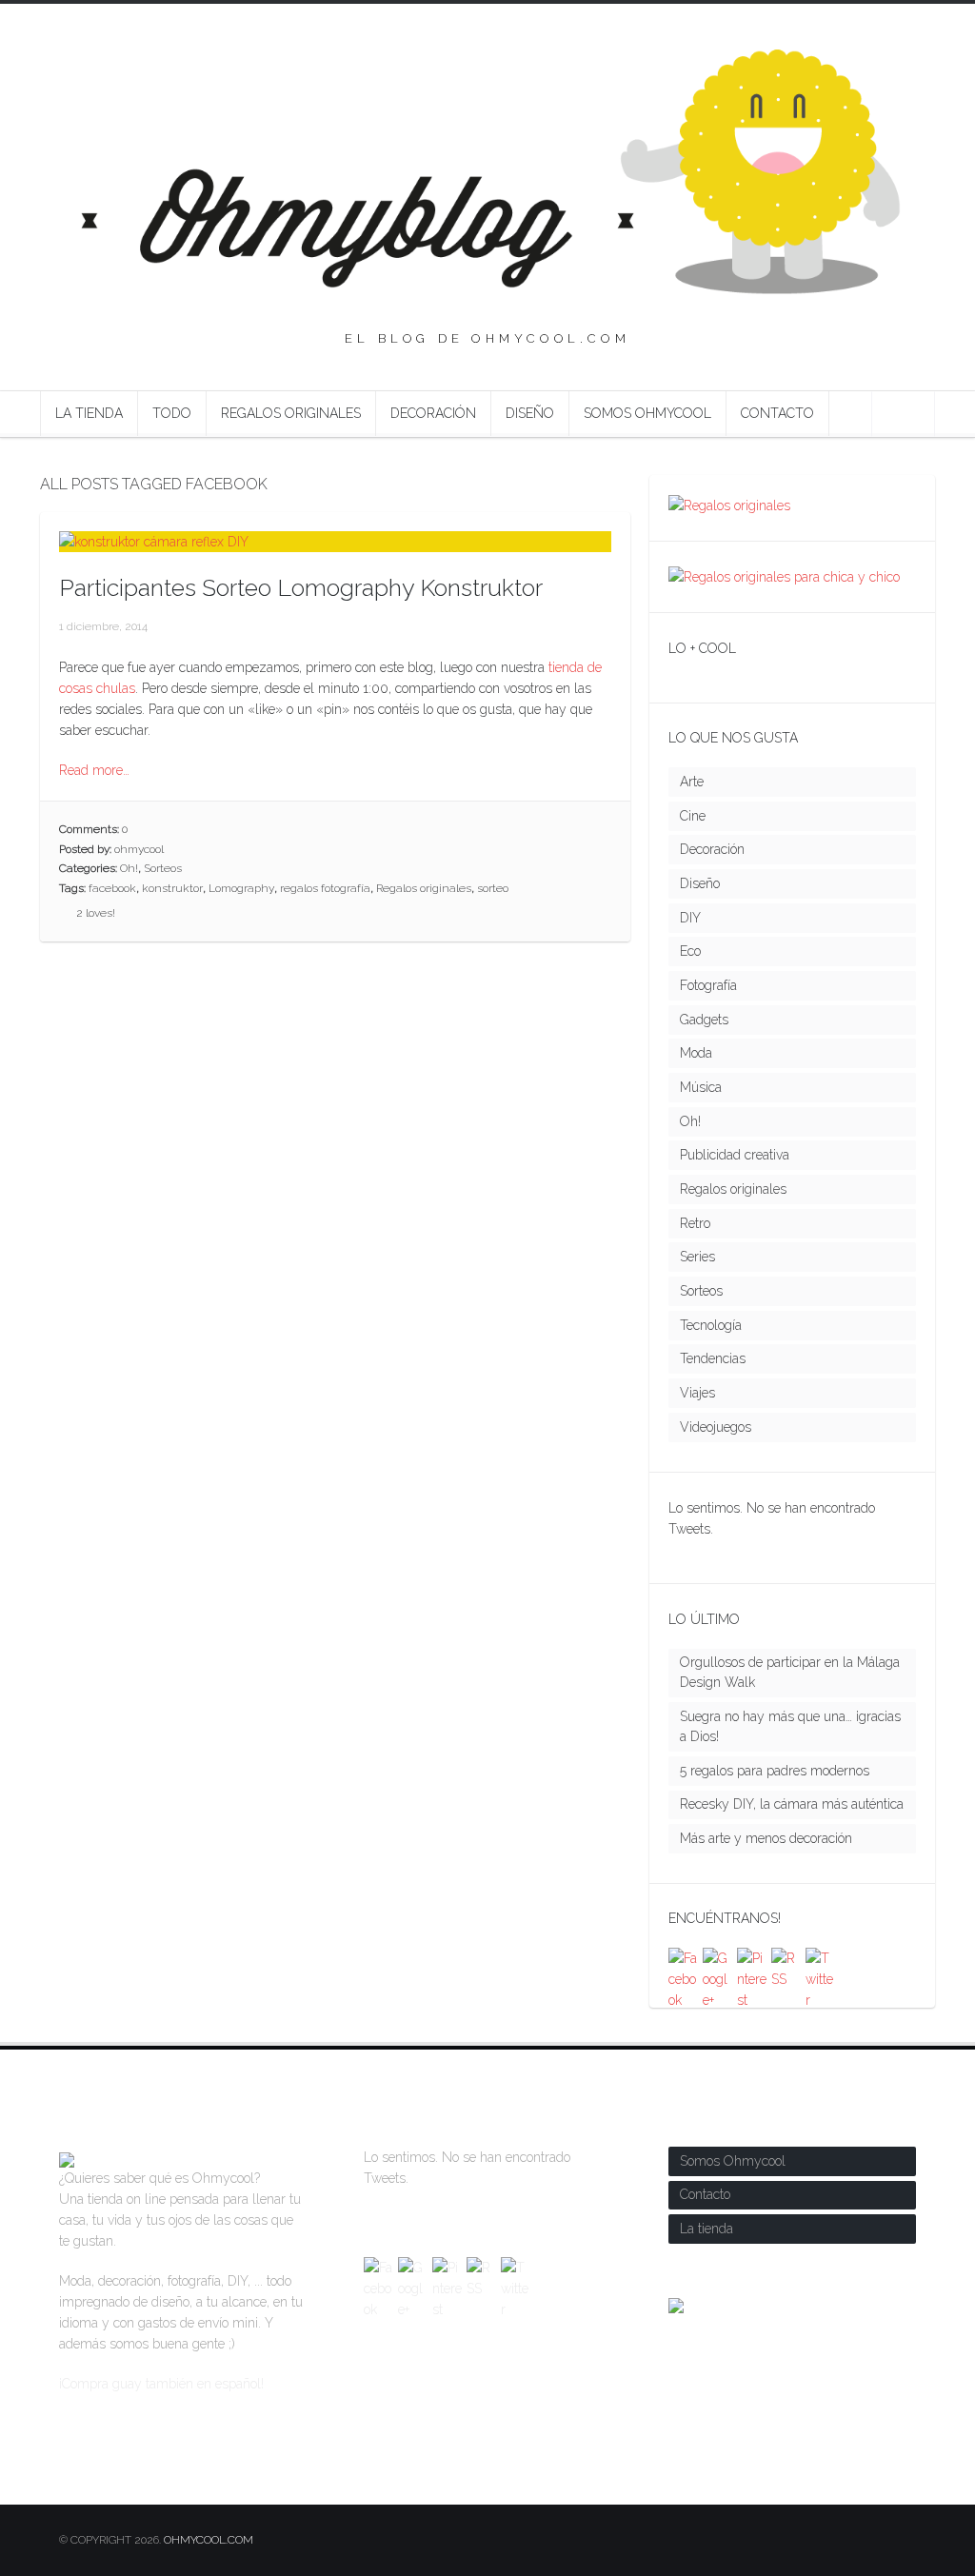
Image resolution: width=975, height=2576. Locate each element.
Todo (172, 413)
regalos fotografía (325, 888)
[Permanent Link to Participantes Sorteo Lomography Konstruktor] (154, 542)
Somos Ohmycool (647, 413)
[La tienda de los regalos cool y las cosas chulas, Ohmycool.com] (67, 2157)
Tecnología (711, 1325)
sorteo (493, 888)
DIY (690, 918)
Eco (690, 951)
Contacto (777, 413)
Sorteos (163, 868)
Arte (692, 782)
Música (701, 1087)
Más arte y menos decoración (766, 1838)
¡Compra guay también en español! (161, 2384)
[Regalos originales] (729, 505)
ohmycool (139, 849)
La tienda (89, 413)
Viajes (697, 1393)
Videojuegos (716, 1427)
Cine (693, 816)
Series (697, 1257)
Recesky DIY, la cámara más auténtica (792, 1804)
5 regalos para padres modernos (775, 1771)
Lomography (241, 888)
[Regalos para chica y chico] (784, 577)
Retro (695, 1223)
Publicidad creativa (735, 1155)
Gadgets (704, 1020)
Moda (696, 1053)
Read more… (94, 770)
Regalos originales (291, 413)
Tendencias (713, 1358)
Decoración (433, 413)
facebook (112, 888)
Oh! (129, 868)
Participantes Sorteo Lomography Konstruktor (301, 587)
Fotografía (708, 985)
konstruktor (172, 888)
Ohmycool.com (209, 2540)
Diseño (530, 413)
